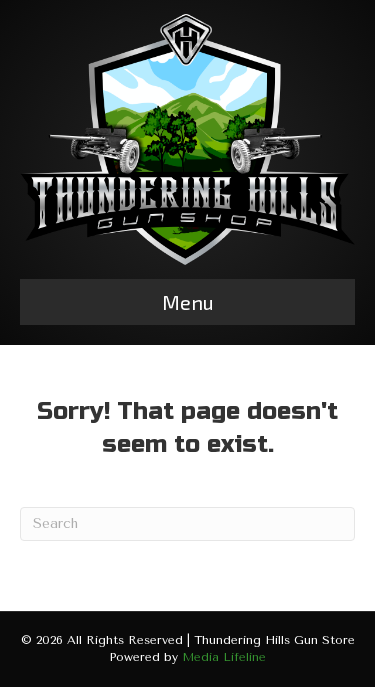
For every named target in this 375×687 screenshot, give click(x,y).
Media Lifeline (224, 657)
